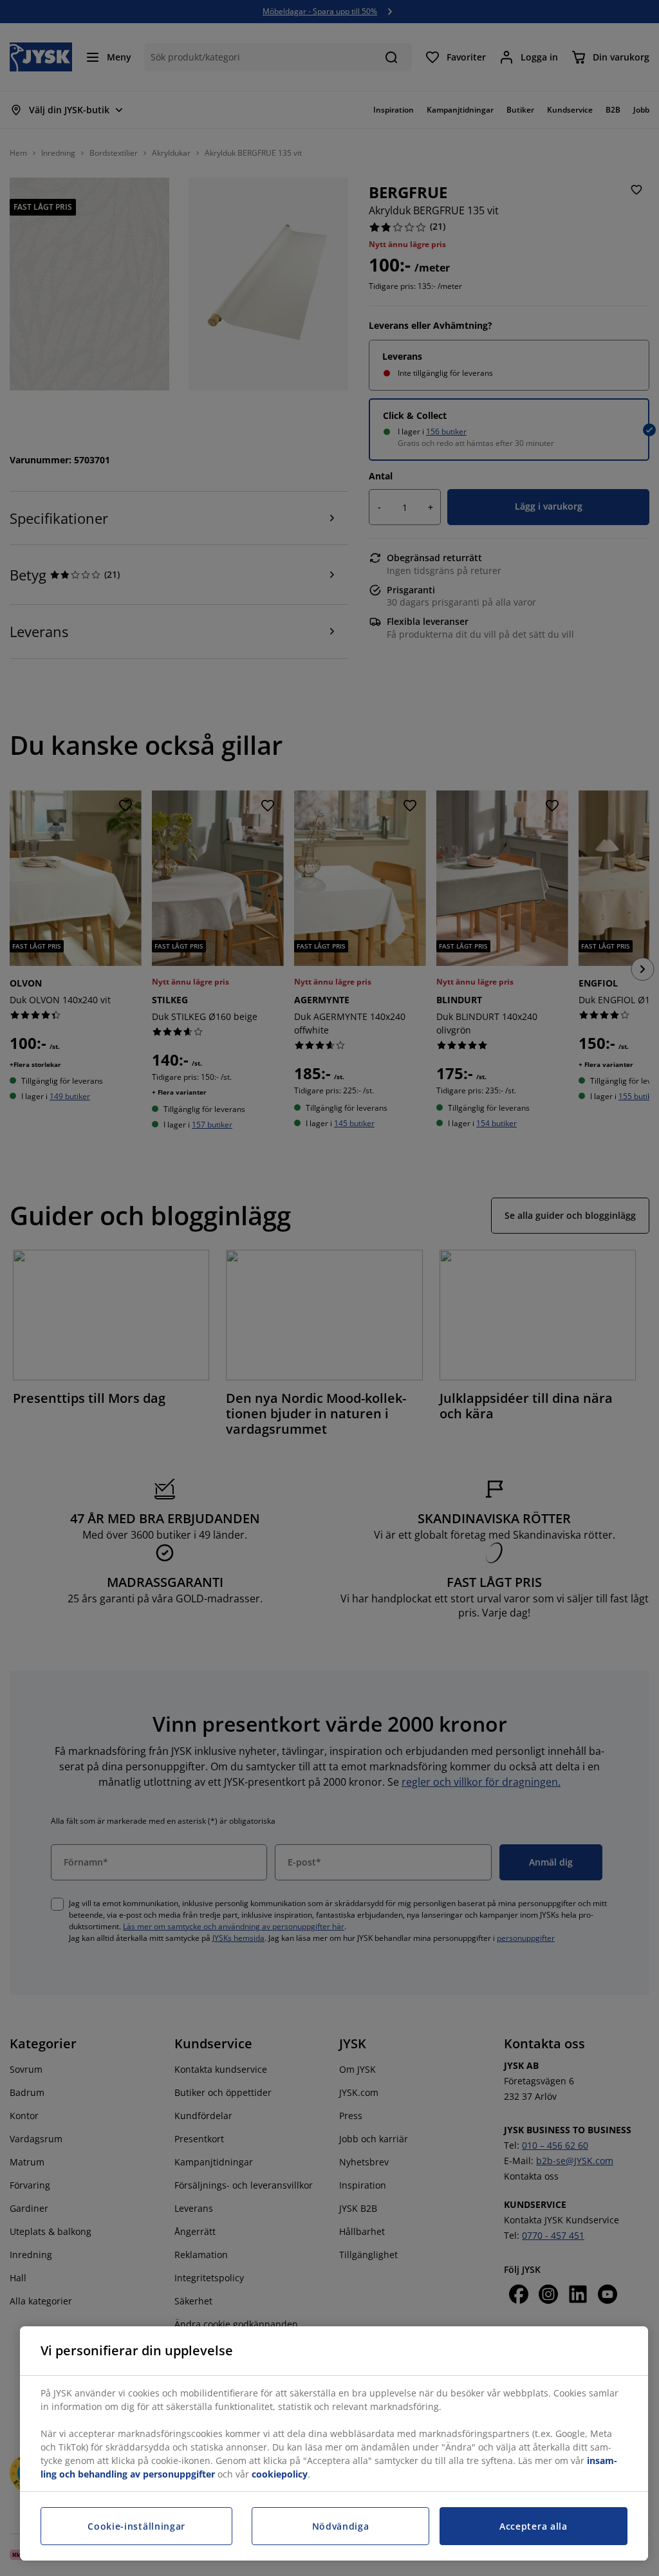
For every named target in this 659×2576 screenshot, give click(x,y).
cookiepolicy (280, 2474)
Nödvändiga (341, 2526)
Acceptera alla (534, 2526)
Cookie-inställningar (136, 2526)
